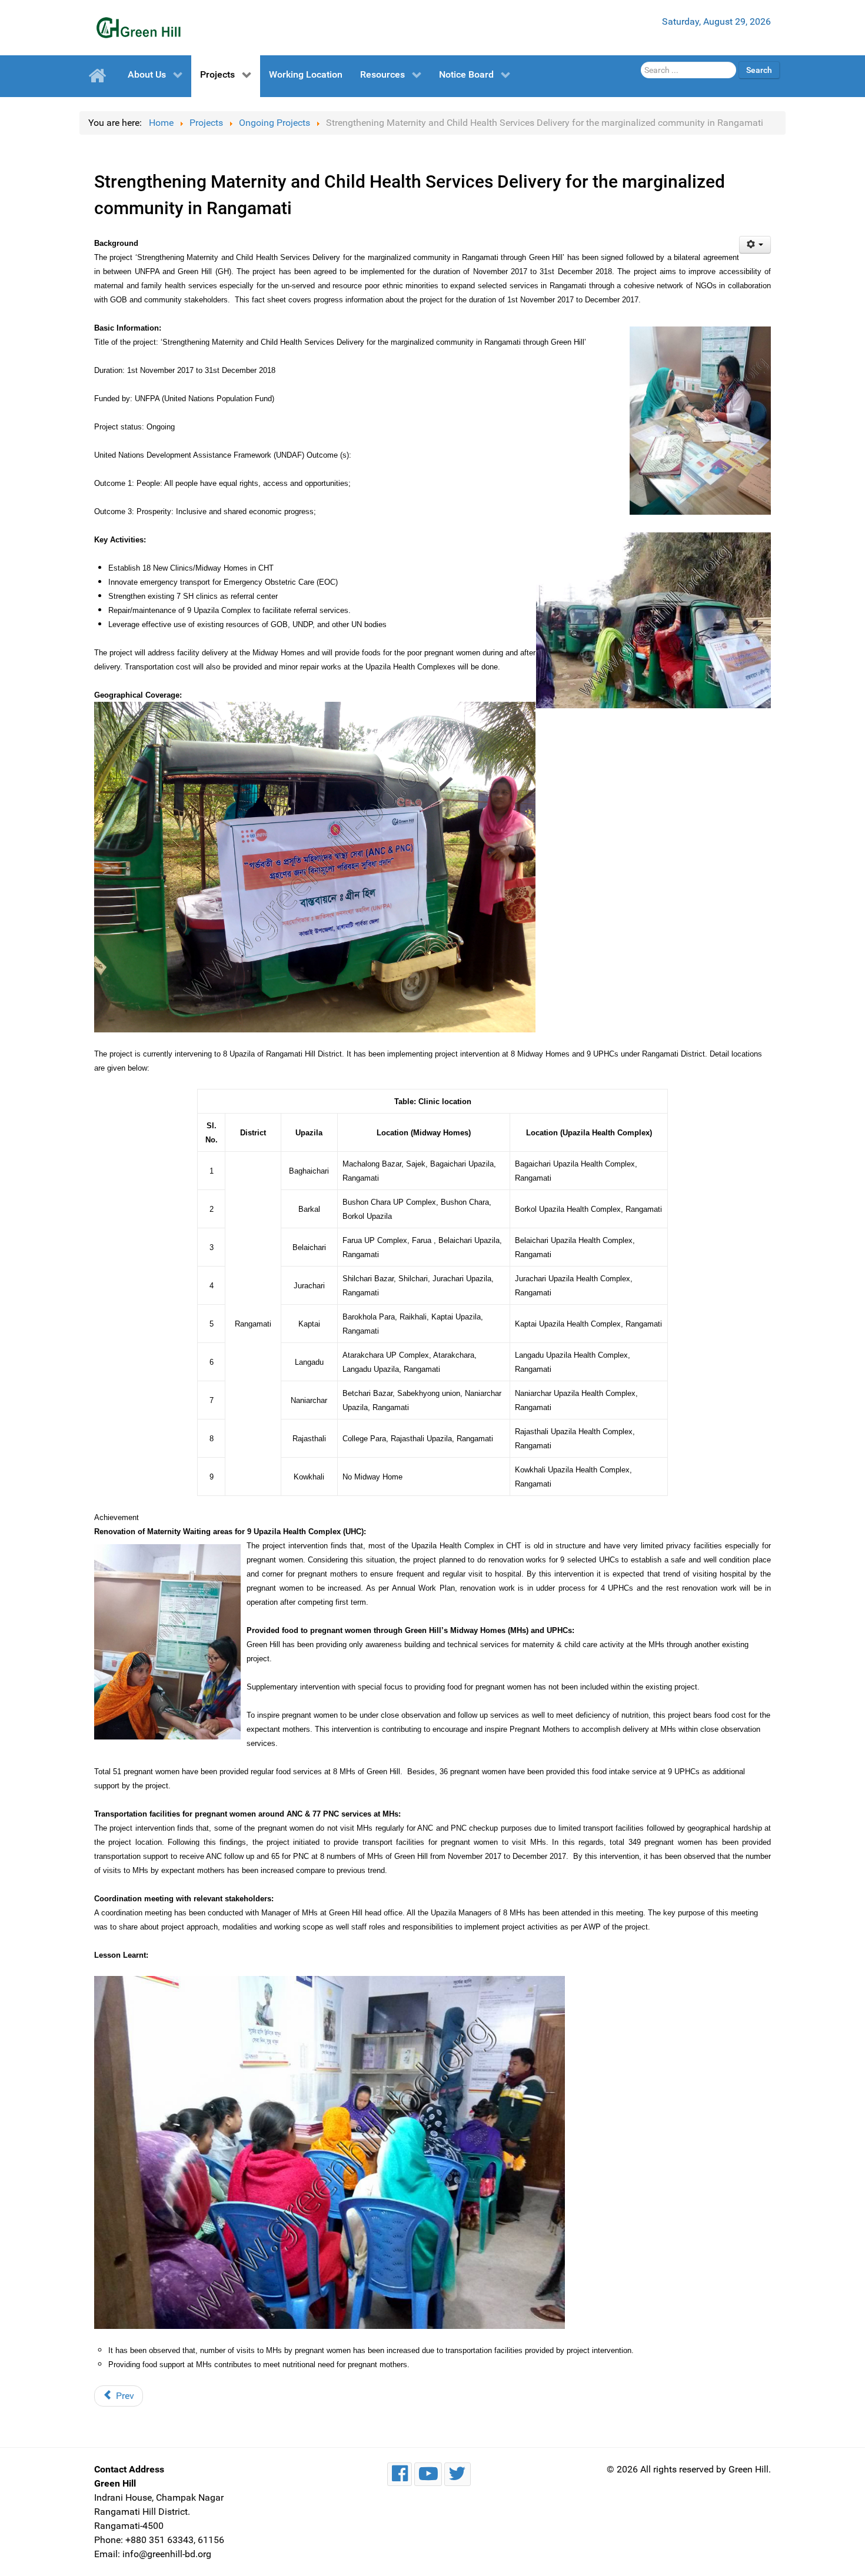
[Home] (99, 76)
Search (759, 70)
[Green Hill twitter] (458, 2474)
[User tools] (755, 245)
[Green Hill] (138, 28)
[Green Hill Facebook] (400, 2474)
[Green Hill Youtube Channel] (428, 2474)
